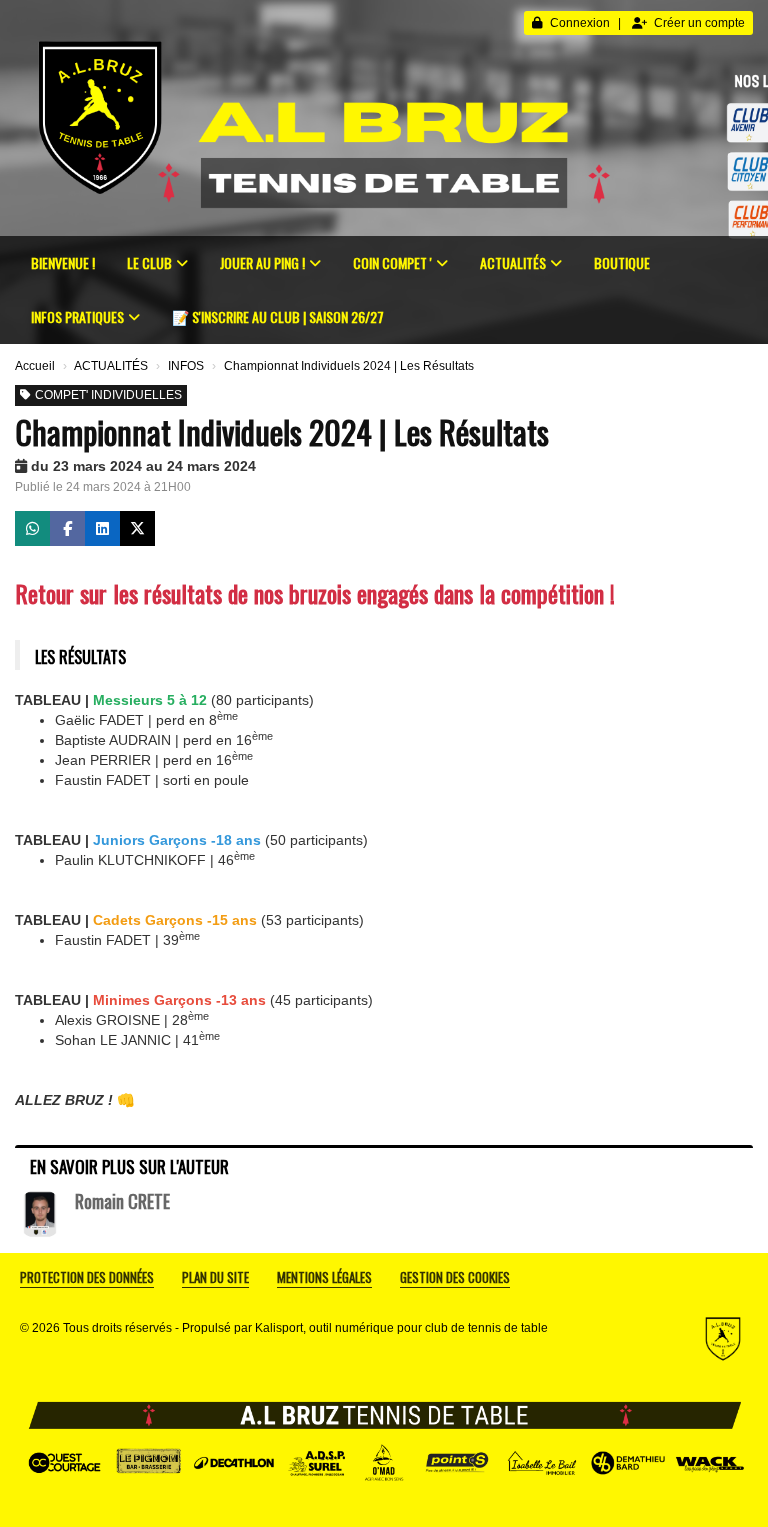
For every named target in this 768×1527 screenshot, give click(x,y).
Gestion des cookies (455, 1277)
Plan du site (215, 1277)
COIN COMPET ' (392, 262)
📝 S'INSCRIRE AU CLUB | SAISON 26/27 (278, 316)
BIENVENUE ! (63, 262)
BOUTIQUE (622, 262)
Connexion (580, 23)
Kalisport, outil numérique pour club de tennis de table (401, 1328)
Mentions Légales (324, 1277)
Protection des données (87, 1277)
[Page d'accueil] (384, 118)
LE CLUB (149, 262)
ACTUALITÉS (513, 262)
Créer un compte (699, 23)
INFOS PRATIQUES (77, 316)
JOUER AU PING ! (262, 262)
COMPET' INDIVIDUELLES (108, 395)
